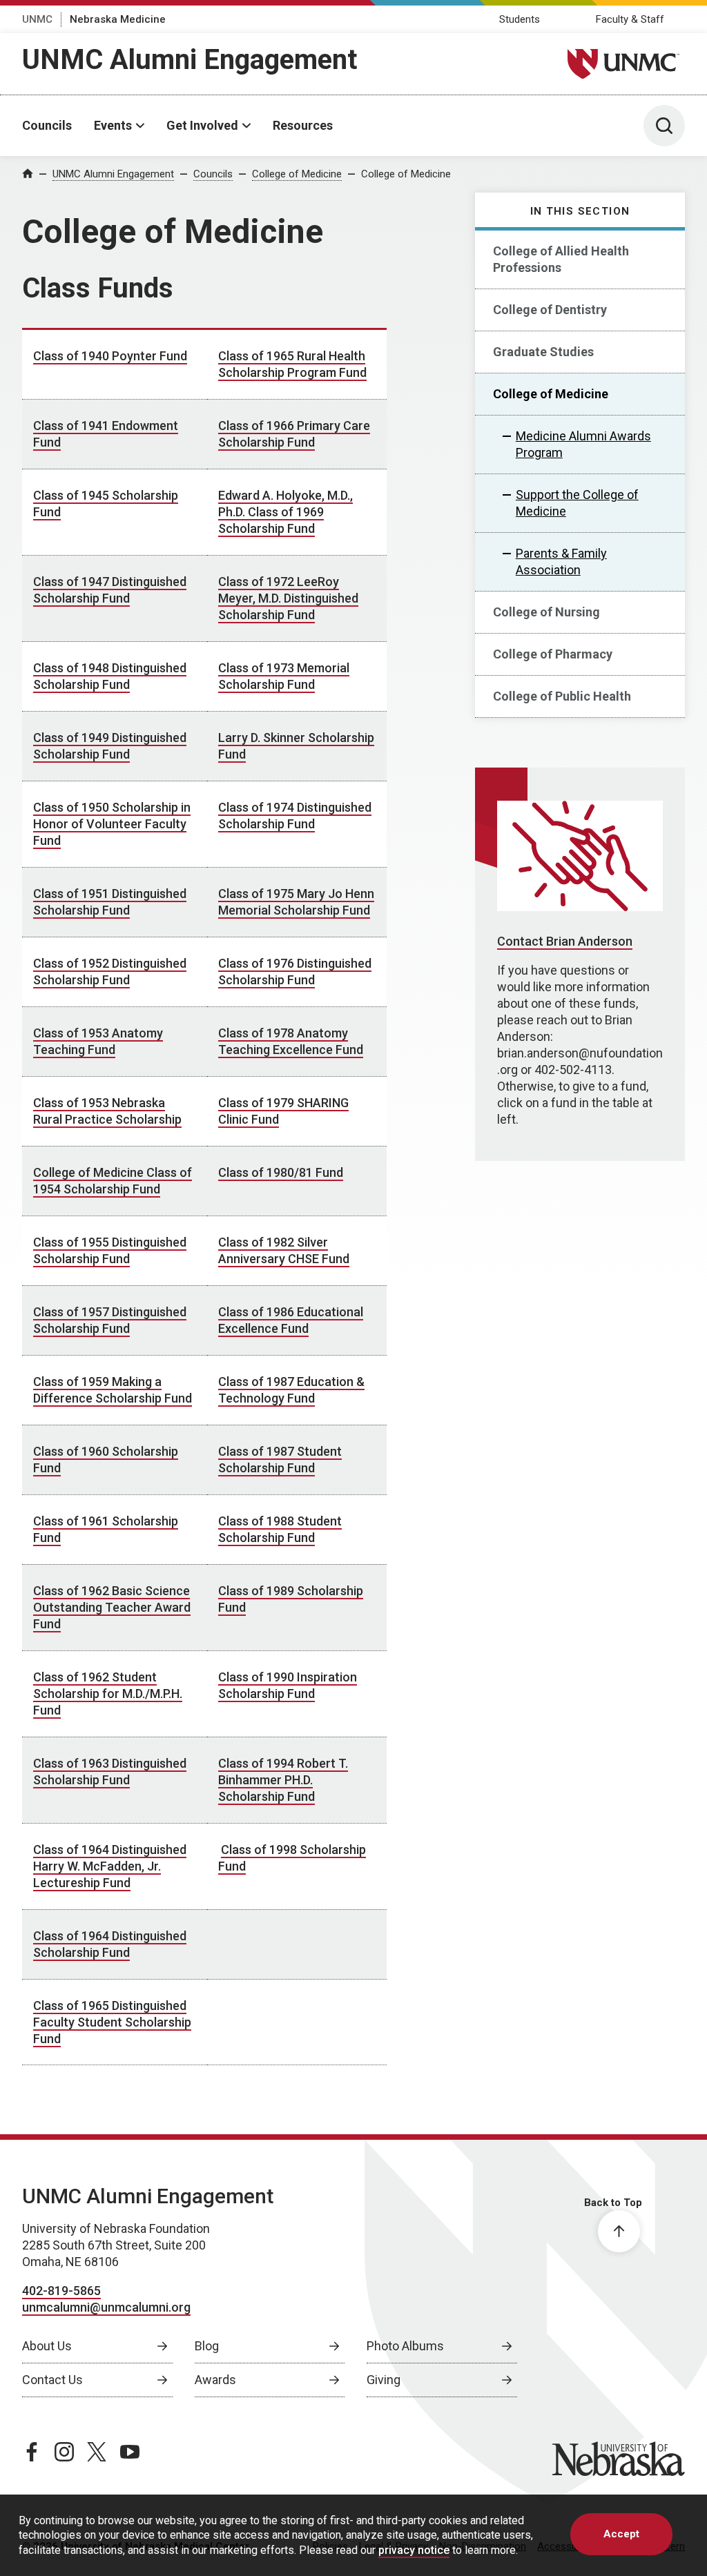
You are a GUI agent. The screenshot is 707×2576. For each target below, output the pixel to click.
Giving (384, 2380)
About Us (47, 2346)
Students (520, 19)
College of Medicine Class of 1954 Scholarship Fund (113, 1181)
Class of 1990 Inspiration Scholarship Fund (288, 1685)
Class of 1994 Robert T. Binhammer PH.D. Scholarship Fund (283, 1780)
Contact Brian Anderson (565, 941)
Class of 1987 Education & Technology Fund (291, 1390)
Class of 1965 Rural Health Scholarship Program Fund (292, 364)
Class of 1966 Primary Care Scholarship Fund (294, 434)
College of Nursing (546, 612)
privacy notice (414, 2550)
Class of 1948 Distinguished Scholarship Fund (110, 676)
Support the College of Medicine (577, 503)
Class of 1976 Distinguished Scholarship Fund (295, 972)
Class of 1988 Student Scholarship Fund (280, 1529)
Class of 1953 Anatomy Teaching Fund (98, 1041)
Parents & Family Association (561, 562)
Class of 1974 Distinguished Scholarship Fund (295, 816)
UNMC (37, 19)
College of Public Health (562, 696)
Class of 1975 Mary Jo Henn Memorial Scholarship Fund (296, 902)
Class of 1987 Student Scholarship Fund (280, 1460)
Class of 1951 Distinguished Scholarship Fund (110, 902)
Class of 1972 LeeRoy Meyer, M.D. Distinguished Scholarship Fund (288, 598)
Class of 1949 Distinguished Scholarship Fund (110, 746)
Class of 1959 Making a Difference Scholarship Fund (113, 1390)
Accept (621, 2534)
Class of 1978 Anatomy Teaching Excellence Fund (291, 1041)
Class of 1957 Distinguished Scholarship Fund (110, 1320)
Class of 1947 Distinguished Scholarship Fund (110, 590)
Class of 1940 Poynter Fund (110, 356)
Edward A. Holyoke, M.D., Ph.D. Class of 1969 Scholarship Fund (285, 512)
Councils (47, 125)
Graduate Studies (543, 352)
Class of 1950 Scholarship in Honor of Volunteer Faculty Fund (112, 824)
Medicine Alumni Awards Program (583, 444)
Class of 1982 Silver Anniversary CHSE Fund (284, 1250)
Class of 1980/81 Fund (281, 1172)
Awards (215, 2380)
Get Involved (202, 125)
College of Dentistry (550, 310)
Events (113, 125)
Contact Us (52, 2380)
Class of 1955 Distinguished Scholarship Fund (110, 1250)
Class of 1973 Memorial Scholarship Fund (284, 676)
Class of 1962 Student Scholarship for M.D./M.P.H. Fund (108, 1694)
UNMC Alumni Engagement (190, 60)
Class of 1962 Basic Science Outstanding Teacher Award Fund (112, 1607)
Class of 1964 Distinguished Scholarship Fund (110, 1944)
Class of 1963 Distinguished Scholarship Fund (110, 1772)
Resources (303, 125)
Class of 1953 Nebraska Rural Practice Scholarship (107, 1111)
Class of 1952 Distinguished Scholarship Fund (110, 972)
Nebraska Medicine (118, 19)
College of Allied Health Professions (561, 259)
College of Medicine (297, 174)
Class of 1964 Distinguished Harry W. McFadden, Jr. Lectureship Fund (110, 1866)
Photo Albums (405, 2346)
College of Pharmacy (553, 654)
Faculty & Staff (630, 19)
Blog (207, 2346)
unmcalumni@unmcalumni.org (106, 2307)
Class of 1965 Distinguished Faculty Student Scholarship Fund (112, 2022)
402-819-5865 (61, 2291)
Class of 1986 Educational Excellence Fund (291, 1320)
